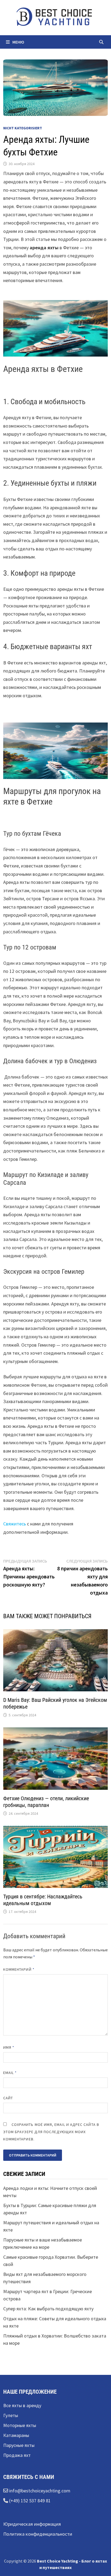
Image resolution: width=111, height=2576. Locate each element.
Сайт (8, 2098)
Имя (9, 2047)
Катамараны (16, 2435)
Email (10, 2073)
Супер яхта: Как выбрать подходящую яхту (48, 2309)
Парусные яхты (19, 2445)
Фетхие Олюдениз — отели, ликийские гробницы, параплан (46, 1802)
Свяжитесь (15, 1524)
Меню (18, 42)
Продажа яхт (17, 2455)
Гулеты (11, 2415)
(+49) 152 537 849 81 (29, 2501)
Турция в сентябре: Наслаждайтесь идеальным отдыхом (43, 1900)
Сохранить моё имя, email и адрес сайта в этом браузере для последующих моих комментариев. (51, 2132)
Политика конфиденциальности (38, 2534)
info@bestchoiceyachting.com (39, 2491)
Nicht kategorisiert (23, 128)
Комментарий (19, 1969)
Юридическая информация (32, 2524)
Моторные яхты (20, 2425)
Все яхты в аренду (22, 2405)
